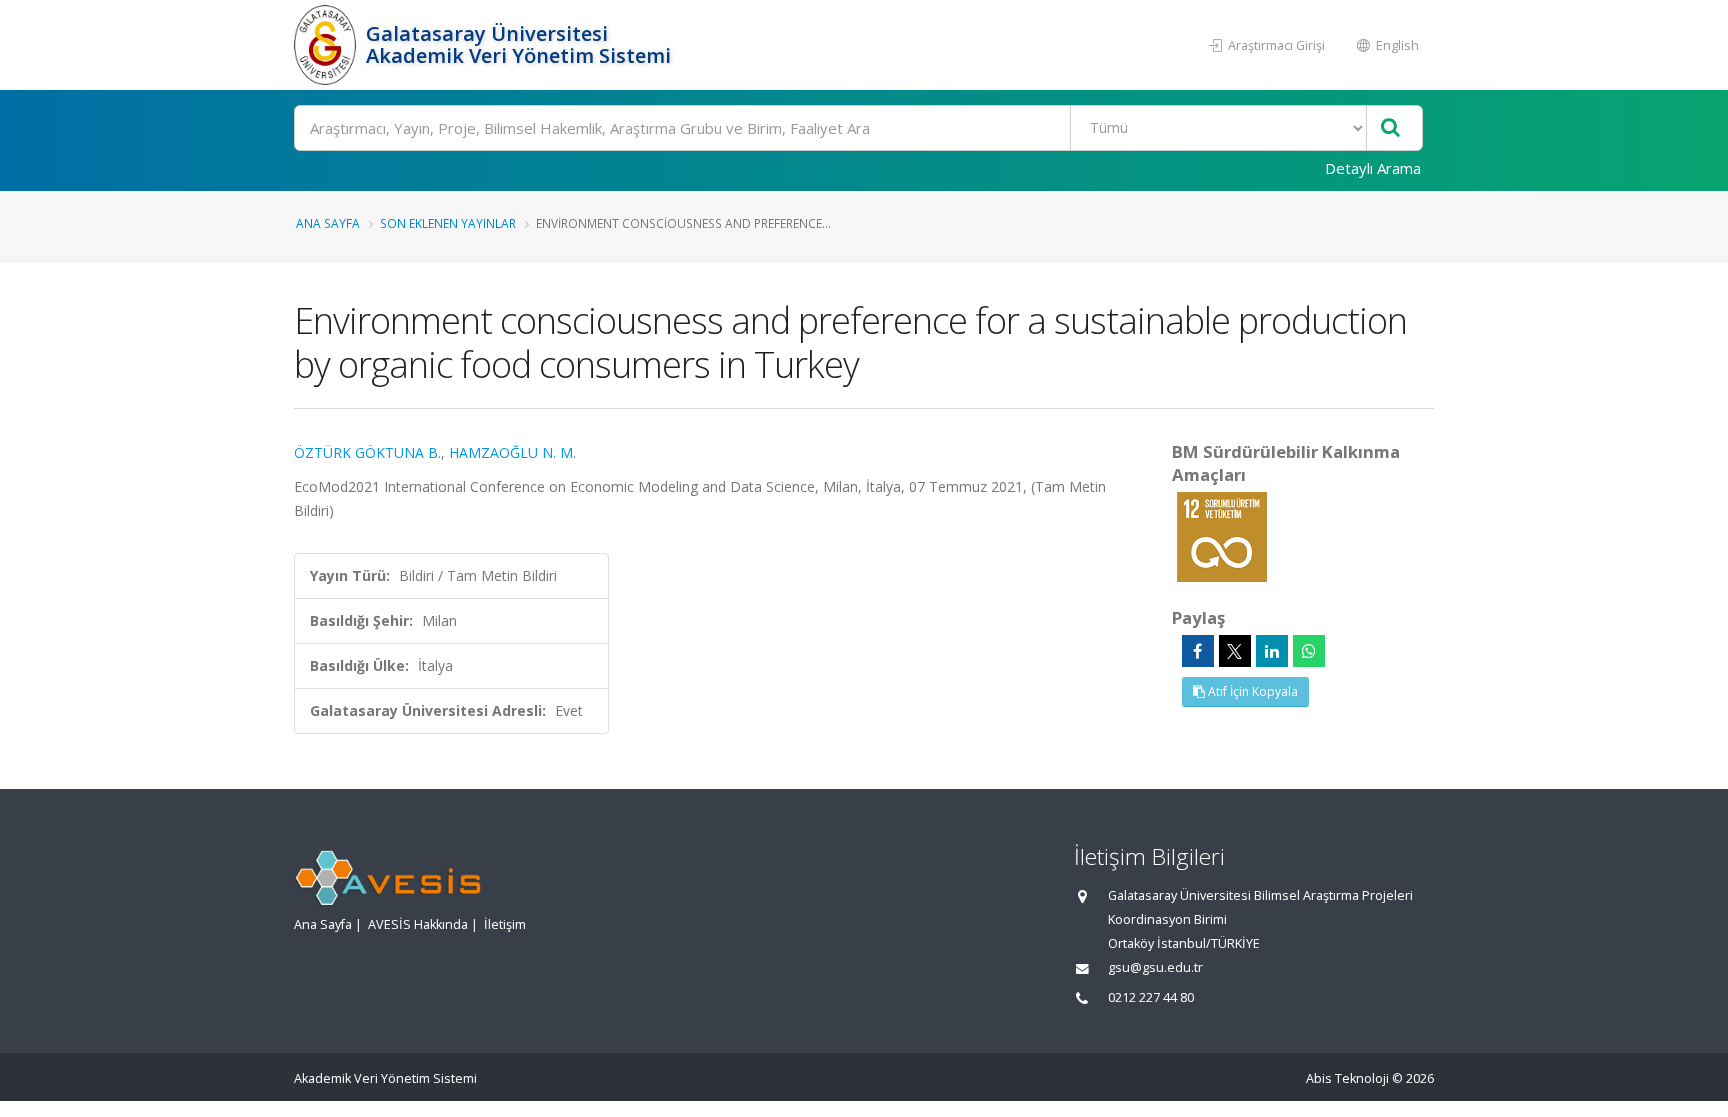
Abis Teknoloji (1347, 1078)
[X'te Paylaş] (1235, 651)
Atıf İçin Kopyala (1251, 691)
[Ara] (1390, 128)
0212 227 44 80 (1151, 997)
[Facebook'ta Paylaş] (1198, 651)
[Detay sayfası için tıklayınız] (1222, 535)
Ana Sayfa (328, 223)
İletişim (505, 924)
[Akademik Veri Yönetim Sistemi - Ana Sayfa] (327, 45)
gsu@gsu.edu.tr (1155, 967)
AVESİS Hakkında (418, 924)
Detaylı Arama (1373, 168)
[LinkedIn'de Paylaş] (1272, 651)
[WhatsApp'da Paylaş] (1309, 651)
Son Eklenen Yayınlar (448, 223)
